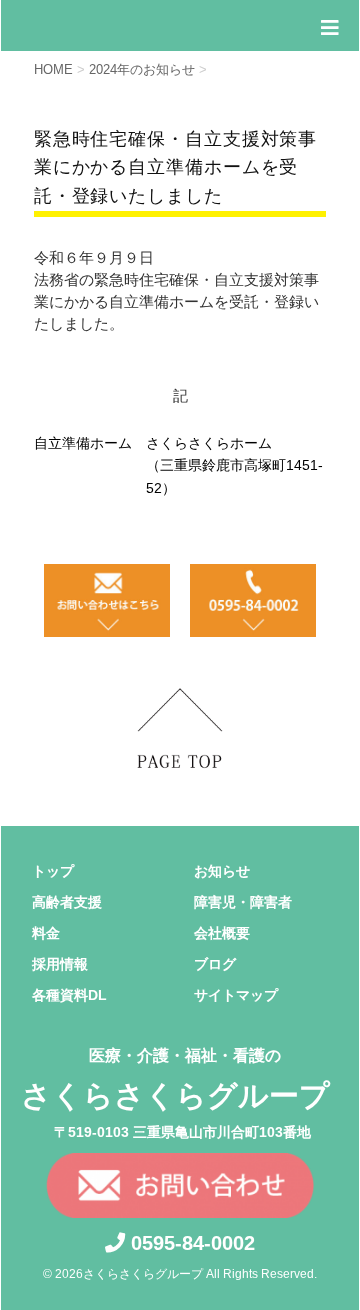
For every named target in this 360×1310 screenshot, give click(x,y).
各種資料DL (69, 995)
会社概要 (222, 933)
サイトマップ (236, 995)
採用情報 (60, 964)
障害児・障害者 (243, 902)
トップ (53, 871)
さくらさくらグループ (175, 1079)
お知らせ (222, 871)
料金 (46, 933)
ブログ (215, 964)
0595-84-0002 (190, 1243)
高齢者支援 (67, 902)
